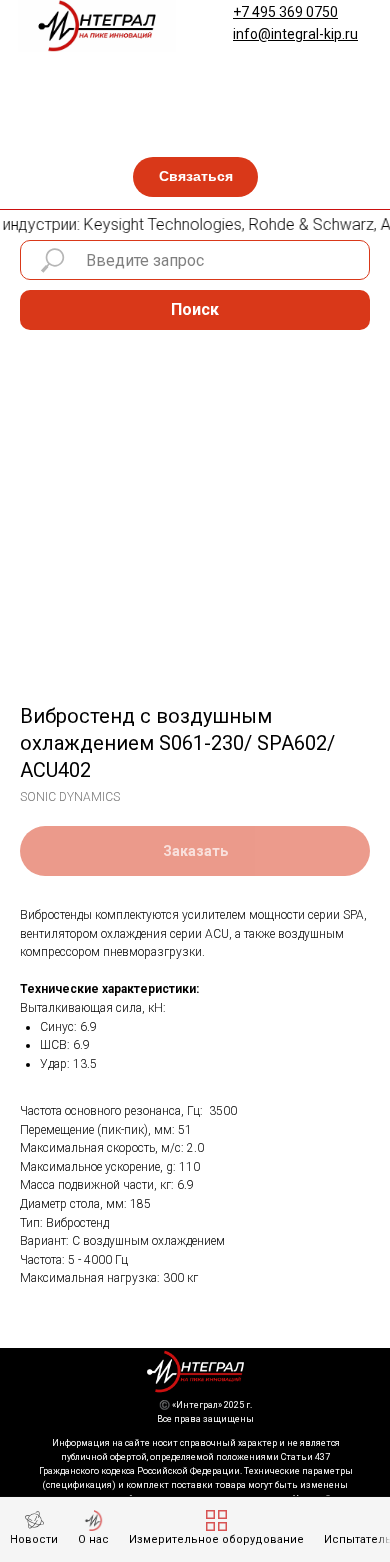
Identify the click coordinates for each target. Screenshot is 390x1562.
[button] (195, 177)
